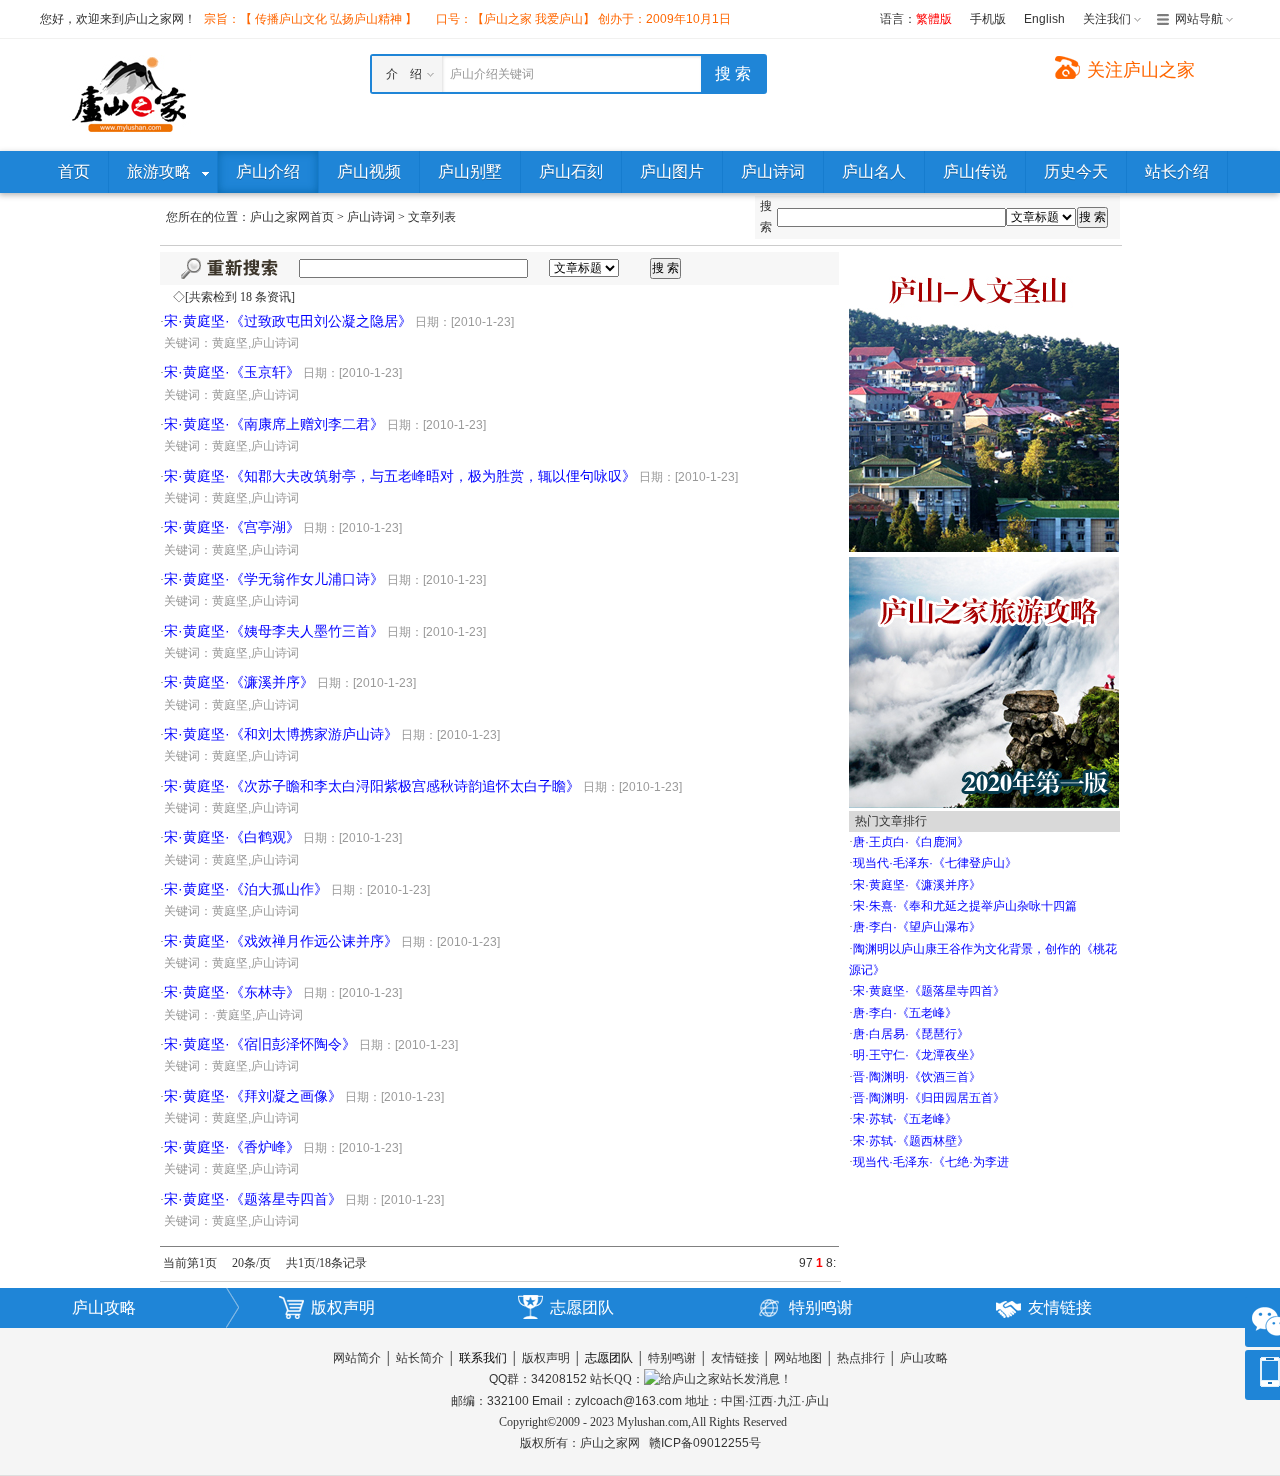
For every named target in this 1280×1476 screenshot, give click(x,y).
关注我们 (1107, 19)
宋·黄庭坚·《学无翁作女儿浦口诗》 (274, 579)
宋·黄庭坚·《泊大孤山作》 (246, 889)
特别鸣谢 (821, 1307)
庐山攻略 (104, 1307)
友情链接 (1060, 1307)
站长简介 (420, 1358)
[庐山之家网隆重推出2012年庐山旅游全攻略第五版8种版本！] (984, 681)
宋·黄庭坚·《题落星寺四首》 (253, 1199)
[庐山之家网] (130, 94)
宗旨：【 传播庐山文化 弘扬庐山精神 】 (310, 19)
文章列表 (432, 217)
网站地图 (798, 1358)
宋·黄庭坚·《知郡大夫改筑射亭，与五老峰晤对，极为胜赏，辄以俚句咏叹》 (400, 476)
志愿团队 (582, 1307)
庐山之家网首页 (292, 217)
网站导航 (1199, 19)
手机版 (988, 19)
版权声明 (343, 1307)
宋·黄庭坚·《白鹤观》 (232, 837)
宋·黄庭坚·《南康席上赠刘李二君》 (274, 424)
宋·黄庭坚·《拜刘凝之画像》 (253, 1096)
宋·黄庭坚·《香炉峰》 (232, 1147)
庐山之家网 (611, 1443)
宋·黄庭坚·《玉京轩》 (232, 372)
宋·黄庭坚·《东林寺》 (232, 992)
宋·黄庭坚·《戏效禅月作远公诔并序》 (281, 941)
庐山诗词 (371, 217)
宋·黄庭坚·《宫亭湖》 (232, 527)
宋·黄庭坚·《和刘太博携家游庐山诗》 (281, 734)
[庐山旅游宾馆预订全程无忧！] (984, 401)
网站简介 (357, 1358)
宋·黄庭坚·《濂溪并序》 (239, 682)
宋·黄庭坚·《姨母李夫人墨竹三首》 (274, 631)
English (1044, 19)
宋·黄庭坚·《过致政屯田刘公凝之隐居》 (288, 321)
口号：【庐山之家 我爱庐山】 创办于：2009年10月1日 (583, 19)
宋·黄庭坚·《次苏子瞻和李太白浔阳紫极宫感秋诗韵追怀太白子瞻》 (372, 786)
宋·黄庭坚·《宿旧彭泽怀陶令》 (260, 1044)
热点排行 (861, 1358)
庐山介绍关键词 (492, 74)
